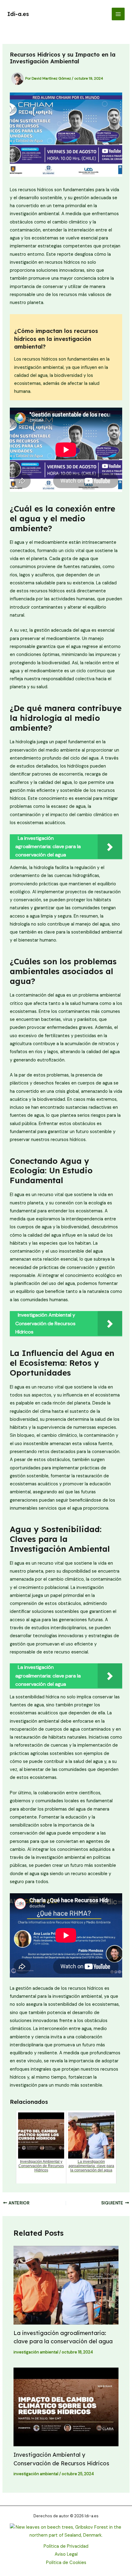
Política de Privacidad (66, 2546)
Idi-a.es (18, 14)
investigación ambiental (36, 2352)
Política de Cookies (66, 2563)
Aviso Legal (66, 2554)
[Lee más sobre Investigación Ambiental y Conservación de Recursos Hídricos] (66, 2407)
